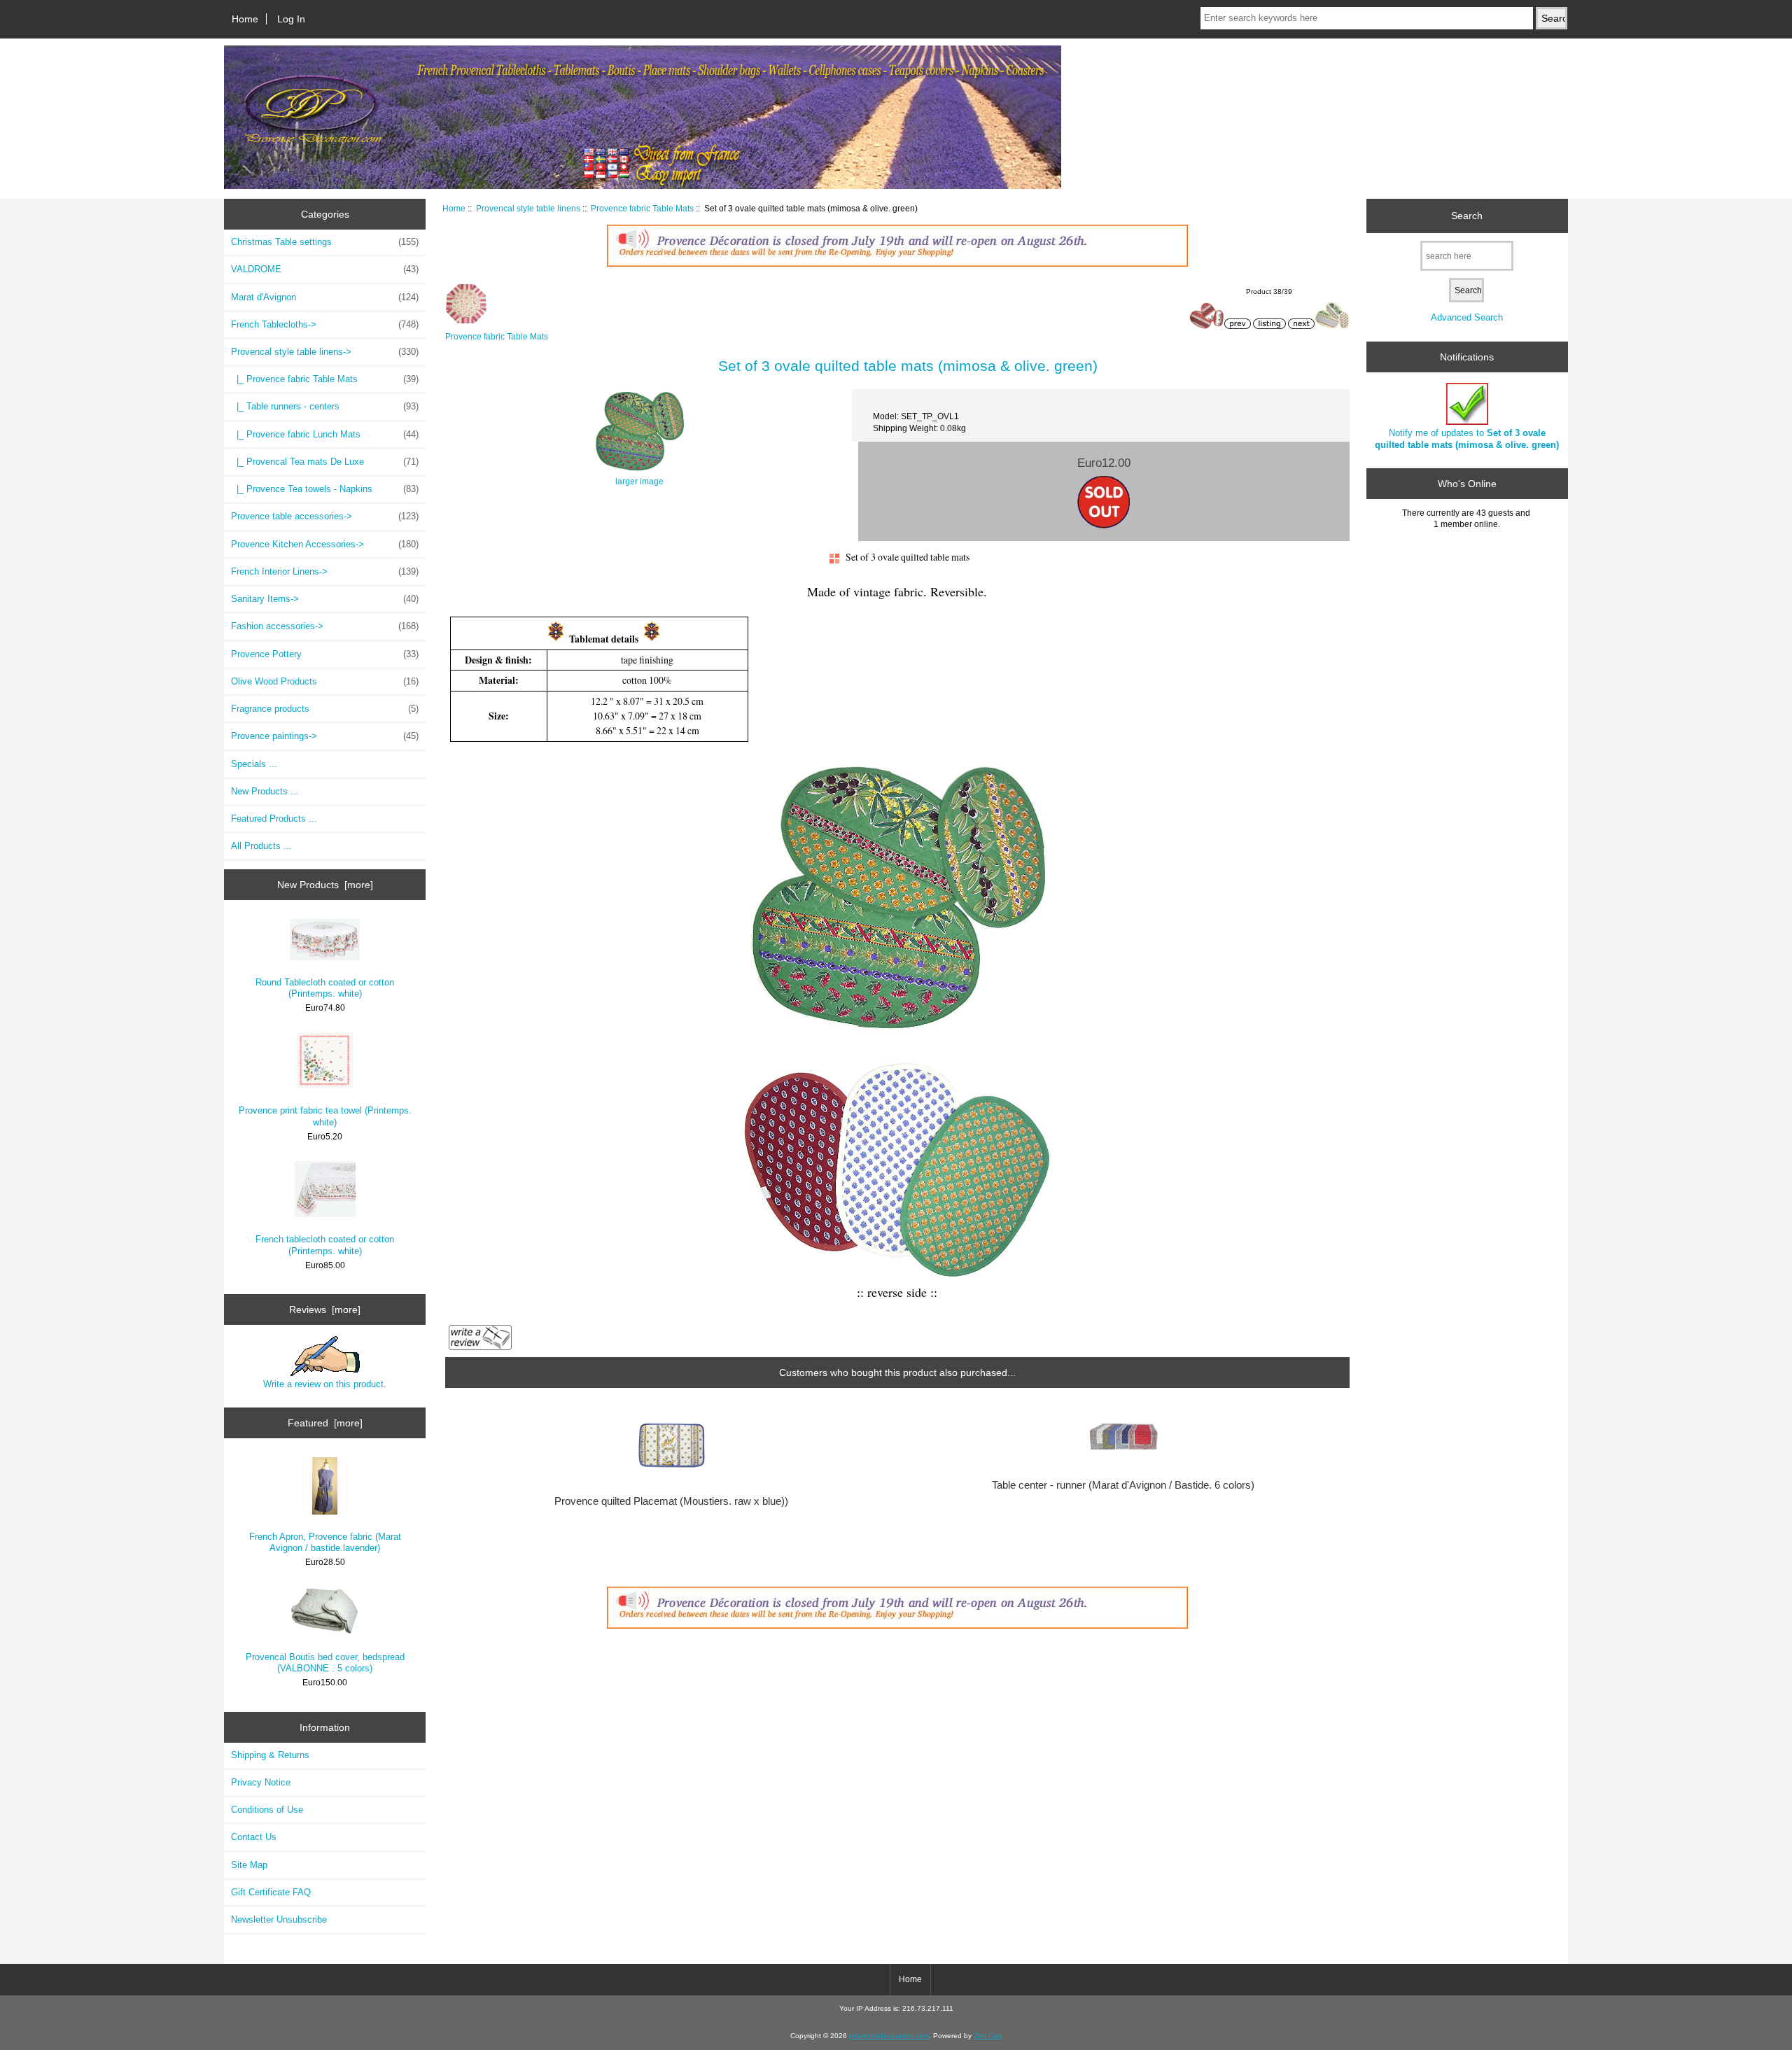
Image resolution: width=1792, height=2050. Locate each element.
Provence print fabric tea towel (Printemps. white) (325, 1116)
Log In (291, 19)
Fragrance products (325, 709)
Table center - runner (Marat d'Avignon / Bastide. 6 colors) (1123, 1485)
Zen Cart (988, 2036)
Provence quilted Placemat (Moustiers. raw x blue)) (671, 1501)
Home (245, 19)
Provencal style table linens (528, 208)
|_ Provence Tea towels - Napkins (325, 489)
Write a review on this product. (325, 1384)
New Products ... (265, 791)
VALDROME (325, 269)
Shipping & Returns (270, 1755)
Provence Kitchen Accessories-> (325, 544)
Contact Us (254, 1837)
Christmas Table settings (325, 242)
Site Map (249, 1865)
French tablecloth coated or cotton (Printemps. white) (325, 1245)
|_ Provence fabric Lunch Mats (325, 434)
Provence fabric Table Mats (642, 208)
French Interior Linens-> (325, 571)
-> (325, 352)
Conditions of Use (267, 1810)
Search (1467, 216)
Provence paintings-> (325, 736)
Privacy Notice (261, 1782)
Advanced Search (1467, 317)
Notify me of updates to (1467, 438)
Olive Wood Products (325, 681)
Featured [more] (325, 1423)
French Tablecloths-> (325, 324)
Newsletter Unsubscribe (279, 1919)
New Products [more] (325, 885)
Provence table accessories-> (325, 516)
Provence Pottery (325, 654)
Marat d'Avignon (325, 297)
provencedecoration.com (889, 2036)
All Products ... (261, 846)
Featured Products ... (274, 819)
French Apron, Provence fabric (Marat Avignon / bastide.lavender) (325, 1542)
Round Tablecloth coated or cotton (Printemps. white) (325, 988)
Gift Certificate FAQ (271, 1892)
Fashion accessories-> (325, 626)
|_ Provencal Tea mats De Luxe (325, 462)
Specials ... (254, 764)
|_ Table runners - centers (325, 406)
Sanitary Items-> (325, 599)
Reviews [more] (325, 1310)
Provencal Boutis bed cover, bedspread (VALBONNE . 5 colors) (325, 1663)
